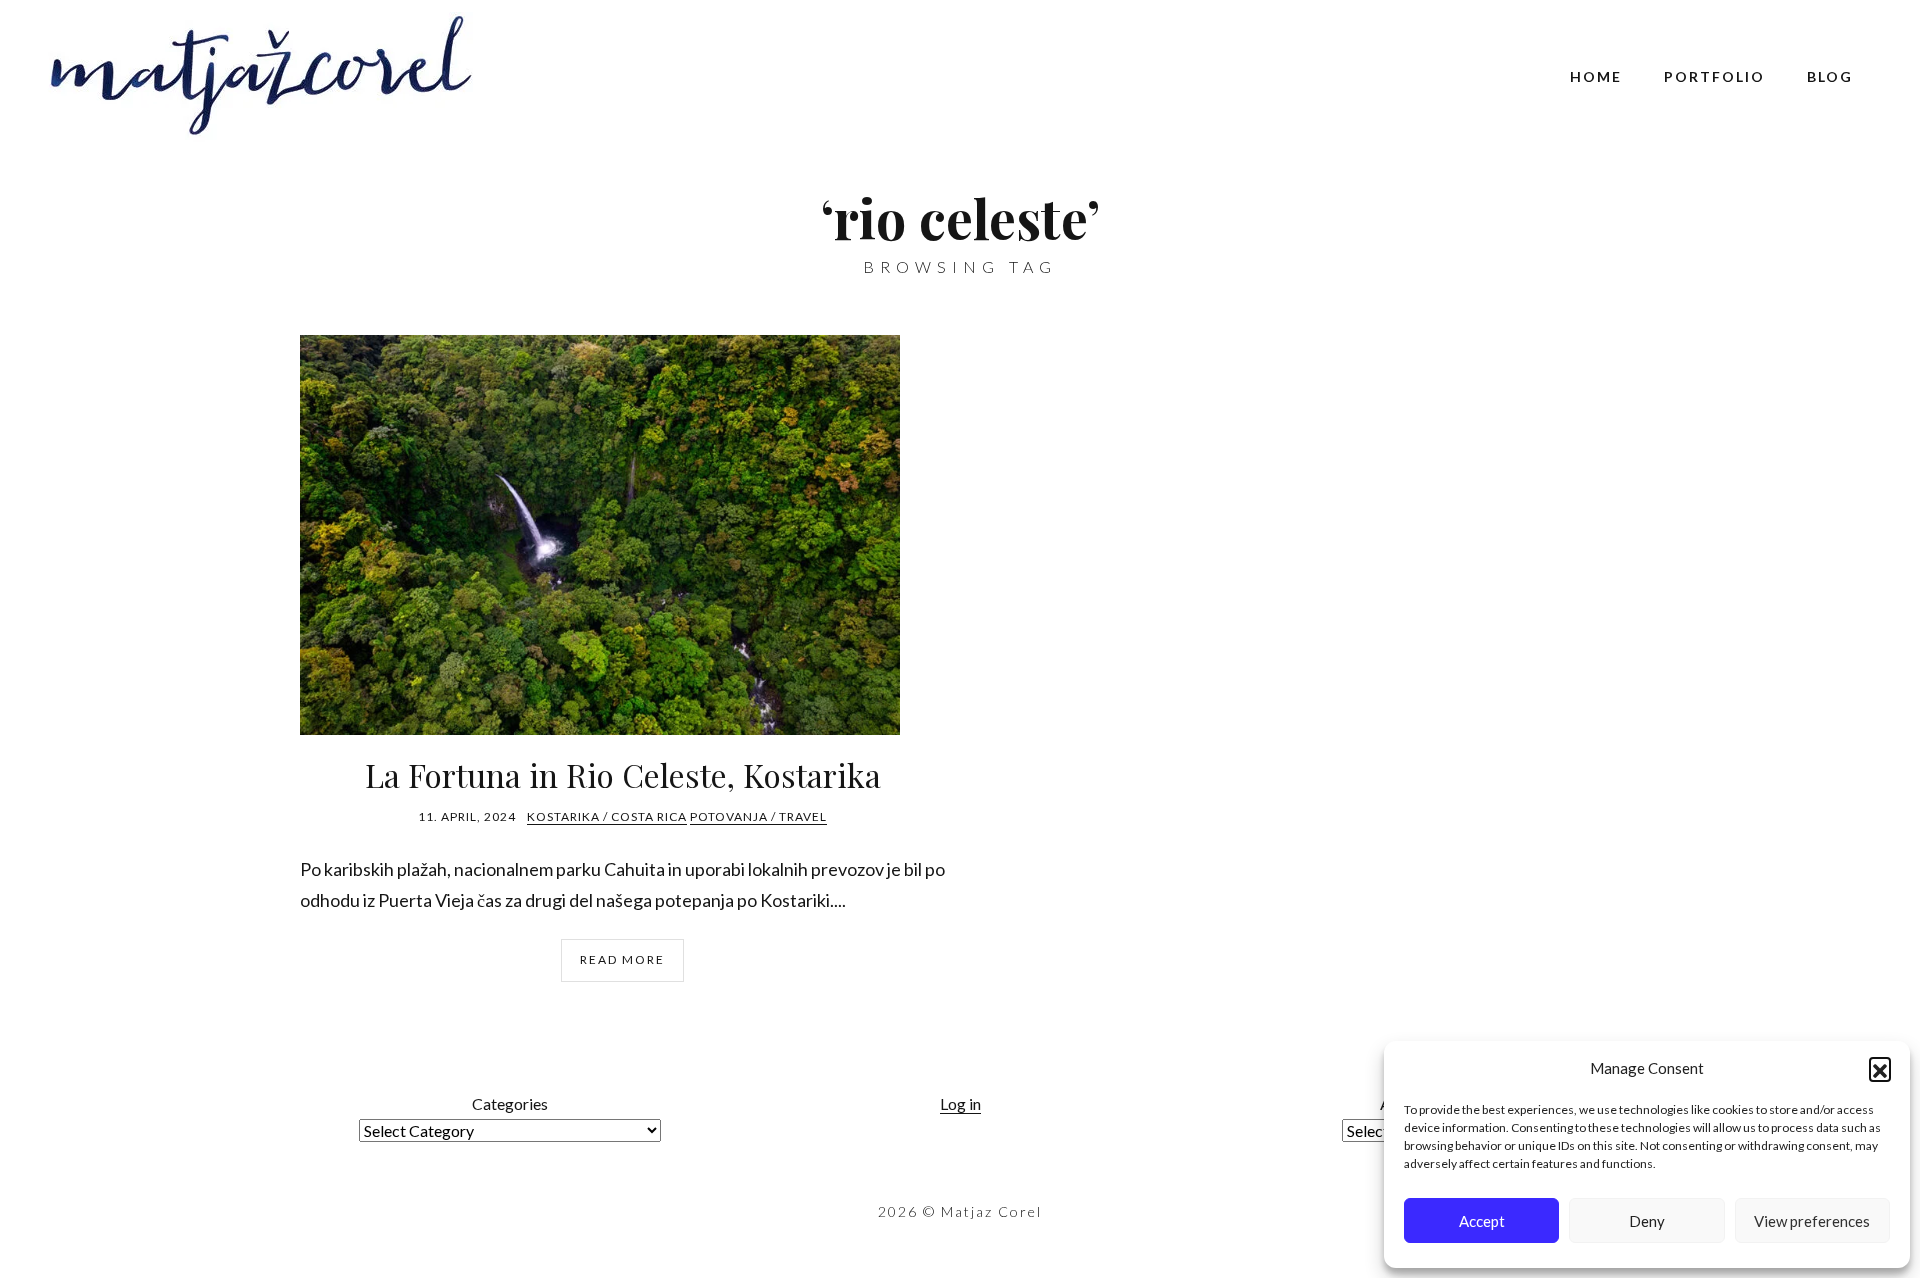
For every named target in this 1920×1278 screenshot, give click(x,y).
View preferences (1812, 1221)
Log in (960, 1103)
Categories (510, 1103)
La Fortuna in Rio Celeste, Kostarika (623, 774)
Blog (1830, 76)
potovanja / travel (758, 816)
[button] (1880, 1068)
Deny (1647, 1221)
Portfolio (1714, 76)
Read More (622, 959)
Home (1596, 76)
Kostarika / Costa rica (607, 816)
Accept (1482, 1221)
